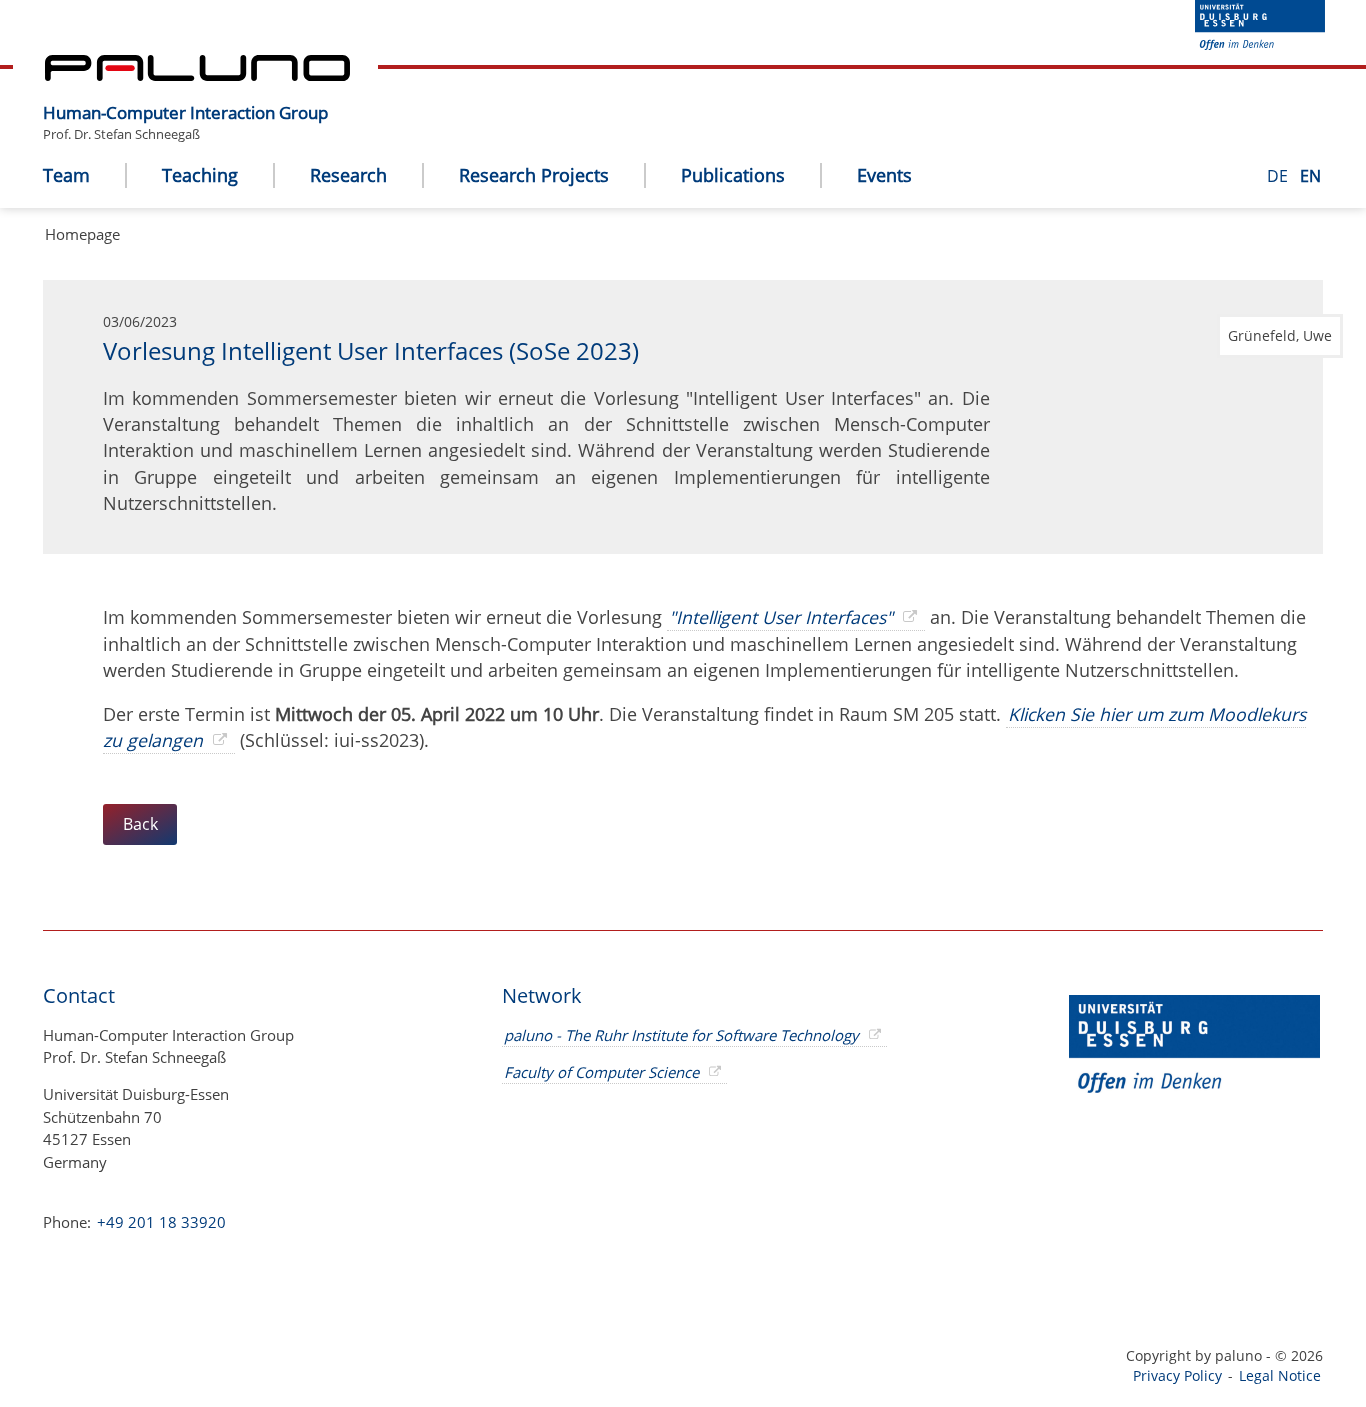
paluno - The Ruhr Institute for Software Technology (681, 1035)
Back (140, 824)
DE (1279, 176)
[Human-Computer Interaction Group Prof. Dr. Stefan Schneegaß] (338, 97)
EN (1310, 176)
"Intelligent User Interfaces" (781, 617)
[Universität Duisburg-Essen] (1260, 44)
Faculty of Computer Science (601, 1072)
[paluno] (197, 75)
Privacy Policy (1177, 1375)
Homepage (82, 234)
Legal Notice (1280, 1375)
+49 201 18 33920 (159, 1222)
